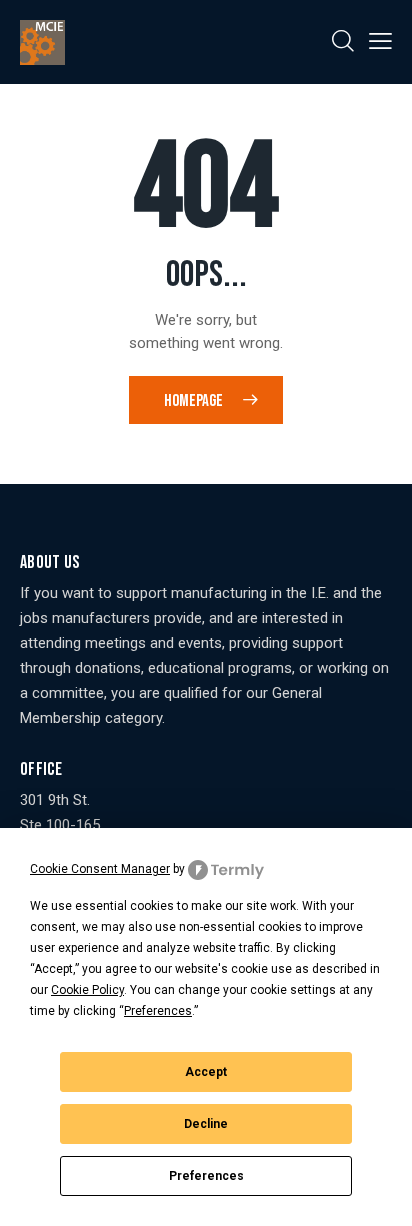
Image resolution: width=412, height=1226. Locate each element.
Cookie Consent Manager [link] (100, 869)
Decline (206, 1124)
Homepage (193, 401)
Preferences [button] (158, 1011)
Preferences (206, 1176)
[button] (380, 41)
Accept (206, 1072)
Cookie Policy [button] (87, 990)
